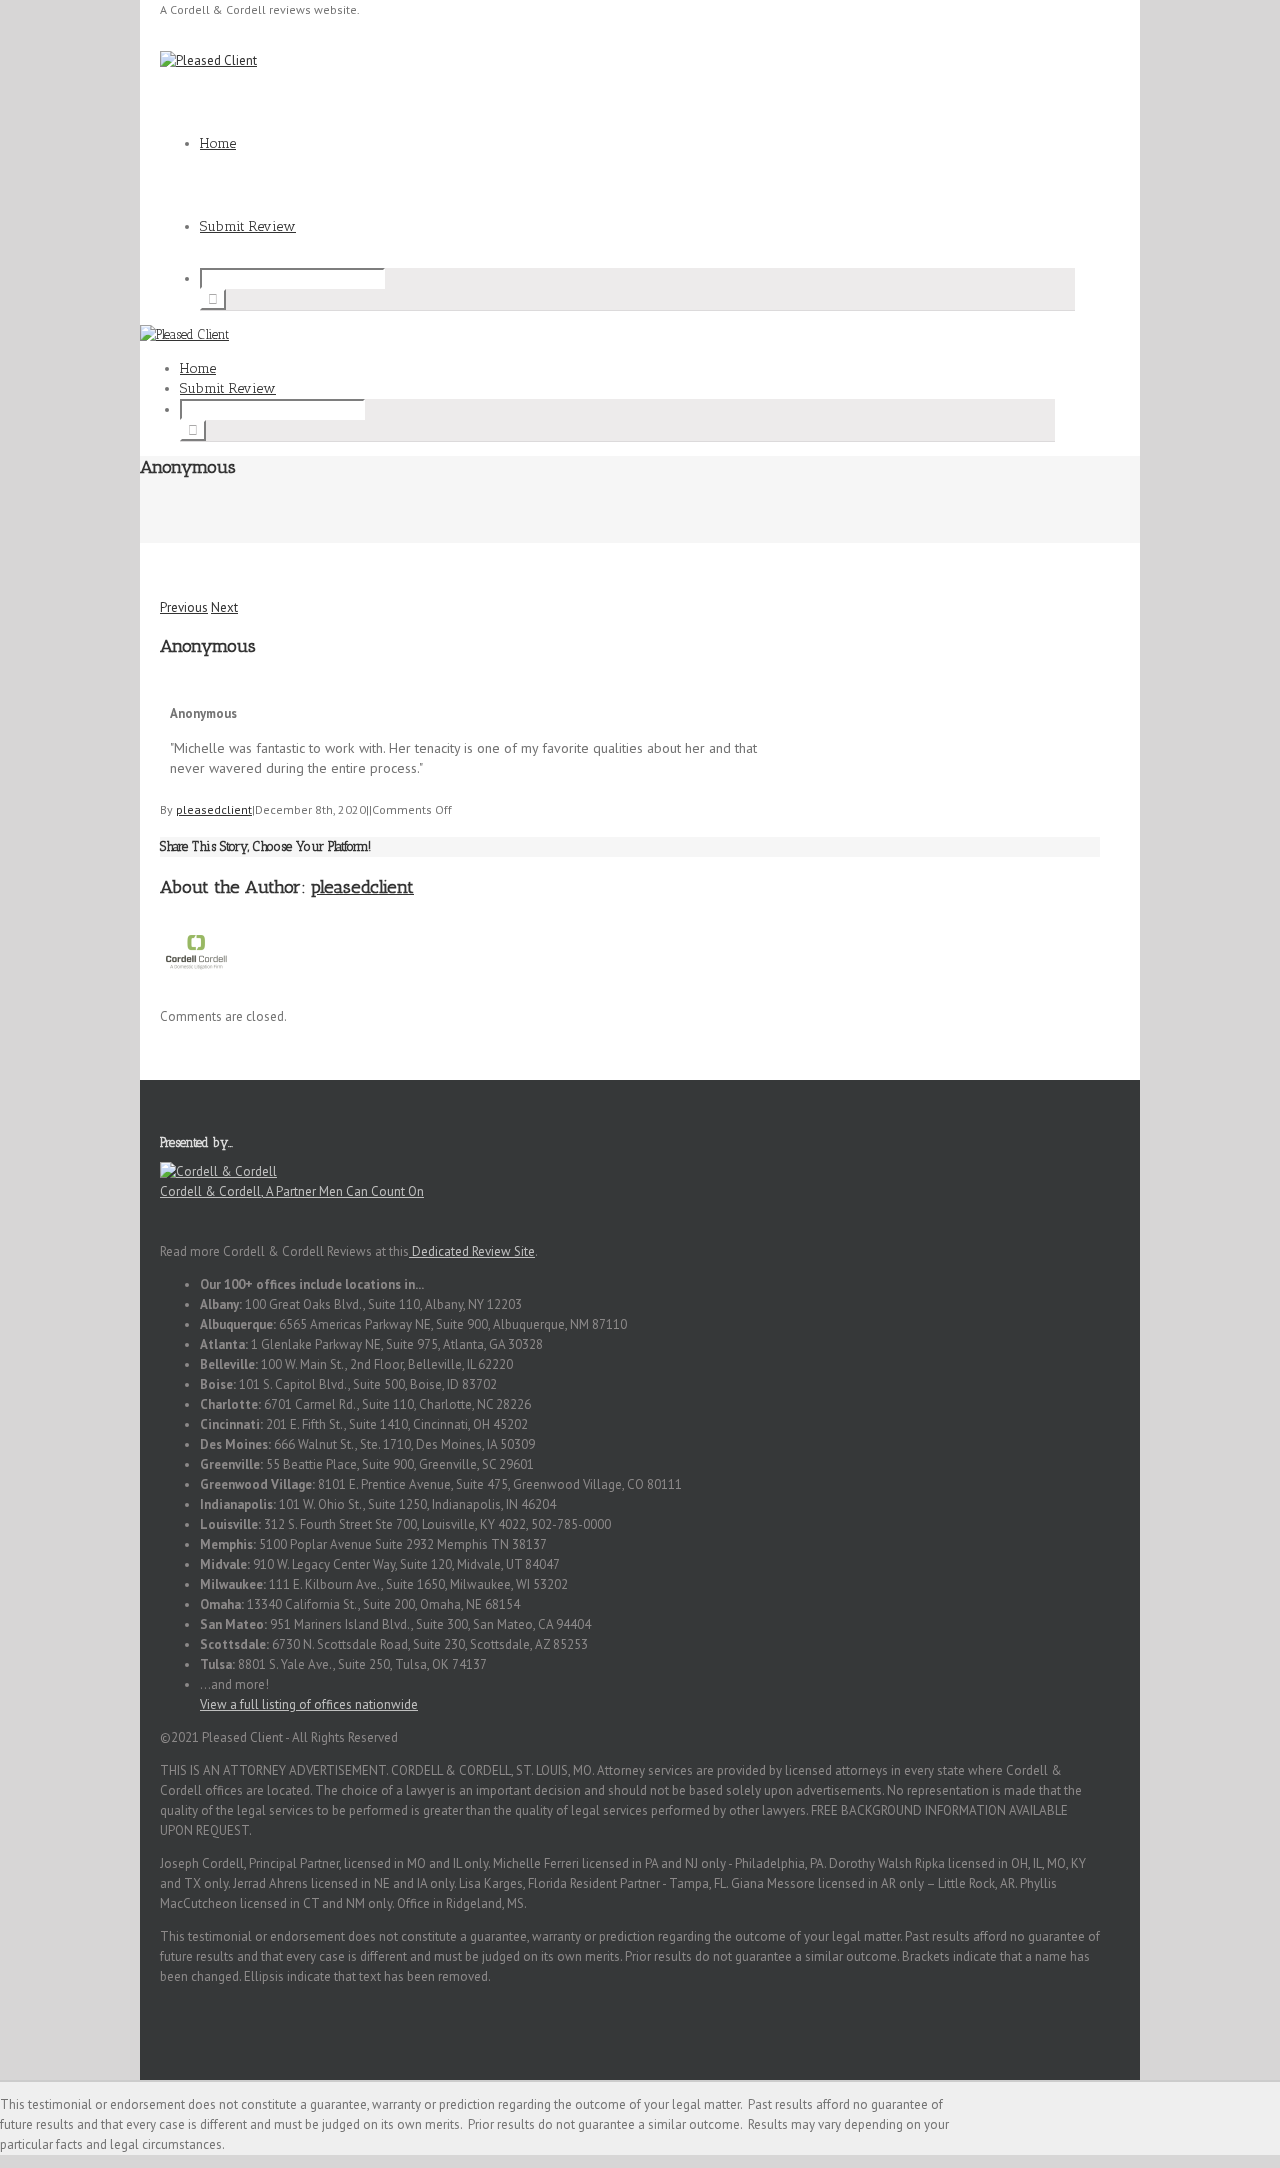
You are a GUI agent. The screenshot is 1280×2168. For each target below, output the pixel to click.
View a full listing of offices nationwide (309, 1704)
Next (224, 607)
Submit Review (248, 226)
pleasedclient (214, 809)
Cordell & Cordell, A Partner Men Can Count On (292, 1191)
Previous (184, 607)
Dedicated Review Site (472, 1251)
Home (218, 143)
